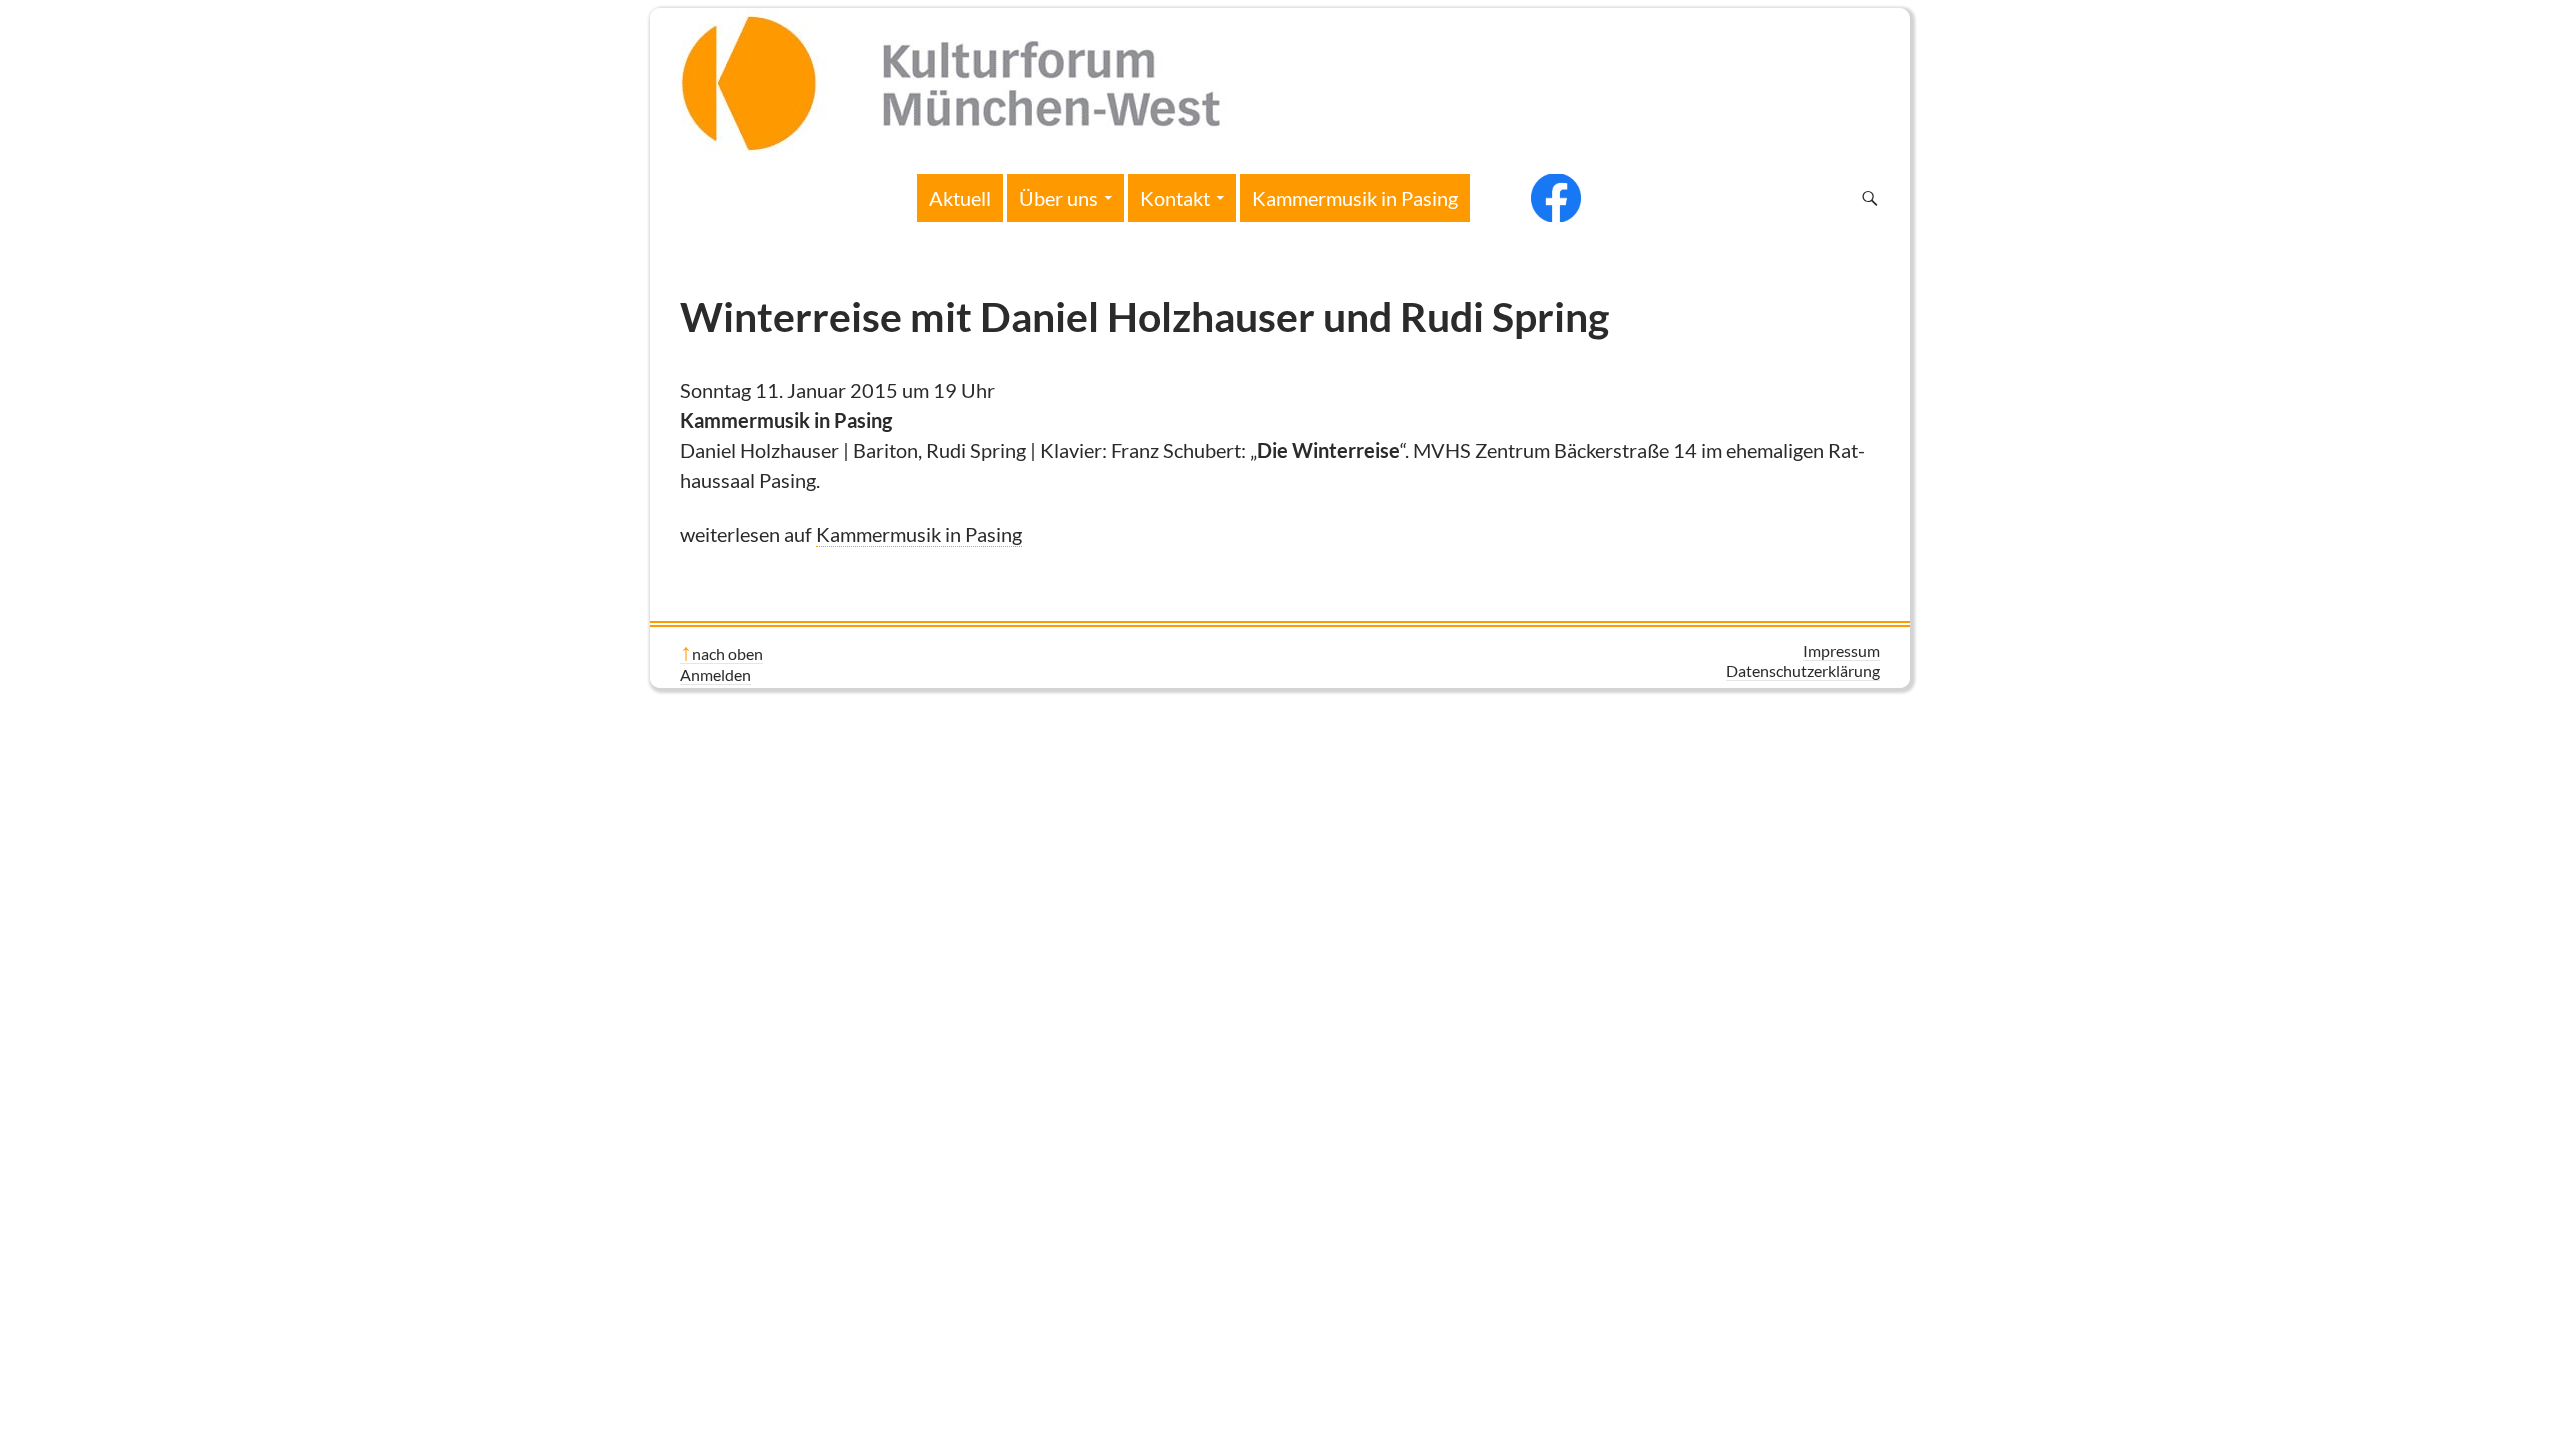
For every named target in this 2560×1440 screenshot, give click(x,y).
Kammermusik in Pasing (1355, 198)
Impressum (1841, 650)
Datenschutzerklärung (1803, 670)
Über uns (1058, 198)
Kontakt (1175, 198)
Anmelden (715, 674)
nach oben (727, 653)
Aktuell (960, 198)
